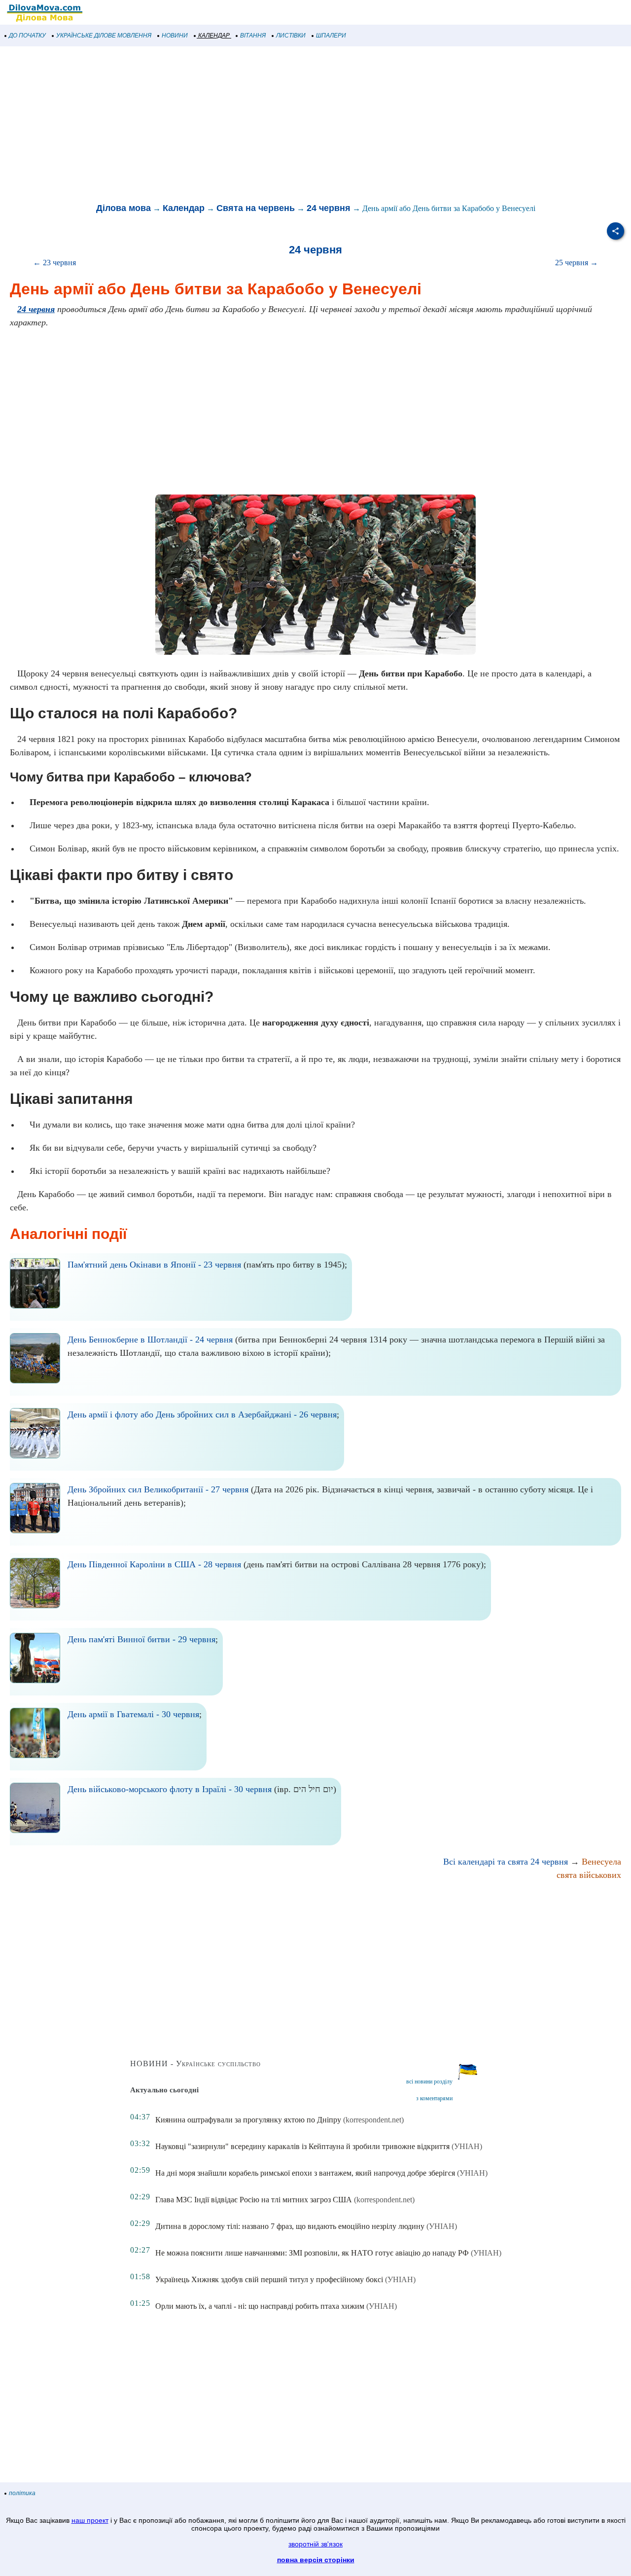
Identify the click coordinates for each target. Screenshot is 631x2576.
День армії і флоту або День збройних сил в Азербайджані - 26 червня (202, 1414)
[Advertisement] (296, 125)
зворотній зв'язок (315, 2544)
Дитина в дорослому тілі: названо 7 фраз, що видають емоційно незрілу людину (290, 2226)
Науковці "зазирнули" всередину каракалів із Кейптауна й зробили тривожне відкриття (302, 2146)
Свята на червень (256, 208)
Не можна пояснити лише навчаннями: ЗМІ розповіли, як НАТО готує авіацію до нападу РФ (312, 2253)
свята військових (589, 1875)
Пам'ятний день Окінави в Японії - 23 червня (154, 1265)
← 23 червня (54, 263)
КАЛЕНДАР (214, 35)
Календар (184, 208)
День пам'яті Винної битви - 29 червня (141, 1639)
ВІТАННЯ (253, 35)
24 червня (329, 208)
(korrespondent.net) (373, 2120)
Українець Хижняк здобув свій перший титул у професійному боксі (269, 2279)
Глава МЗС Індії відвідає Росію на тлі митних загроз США (254, 2200)
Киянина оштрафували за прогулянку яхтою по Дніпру (248, 2120)
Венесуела (601, 1862)
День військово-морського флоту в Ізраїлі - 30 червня (170, 1789)
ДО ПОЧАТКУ (27, 35)
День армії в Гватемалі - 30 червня (133, 1714)
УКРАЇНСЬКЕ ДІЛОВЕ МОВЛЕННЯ (104, 35)
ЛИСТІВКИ (291, 35)
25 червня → (577, 263)
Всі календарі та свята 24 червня (506, 1862)
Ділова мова (123, 208)
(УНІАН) (467, 2146)
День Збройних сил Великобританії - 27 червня (158, 1489)
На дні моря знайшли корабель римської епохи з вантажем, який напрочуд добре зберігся (305, 2173)
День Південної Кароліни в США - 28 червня (154, 1564)
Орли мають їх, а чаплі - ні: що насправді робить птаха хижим (260, 2306)
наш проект (90, 2520)
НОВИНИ (175, 35)
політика (22, 2493)
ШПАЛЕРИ (331, 35)
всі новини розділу (429, 2082)
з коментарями (434, 2098)
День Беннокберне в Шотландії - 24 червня (150, 1340)
